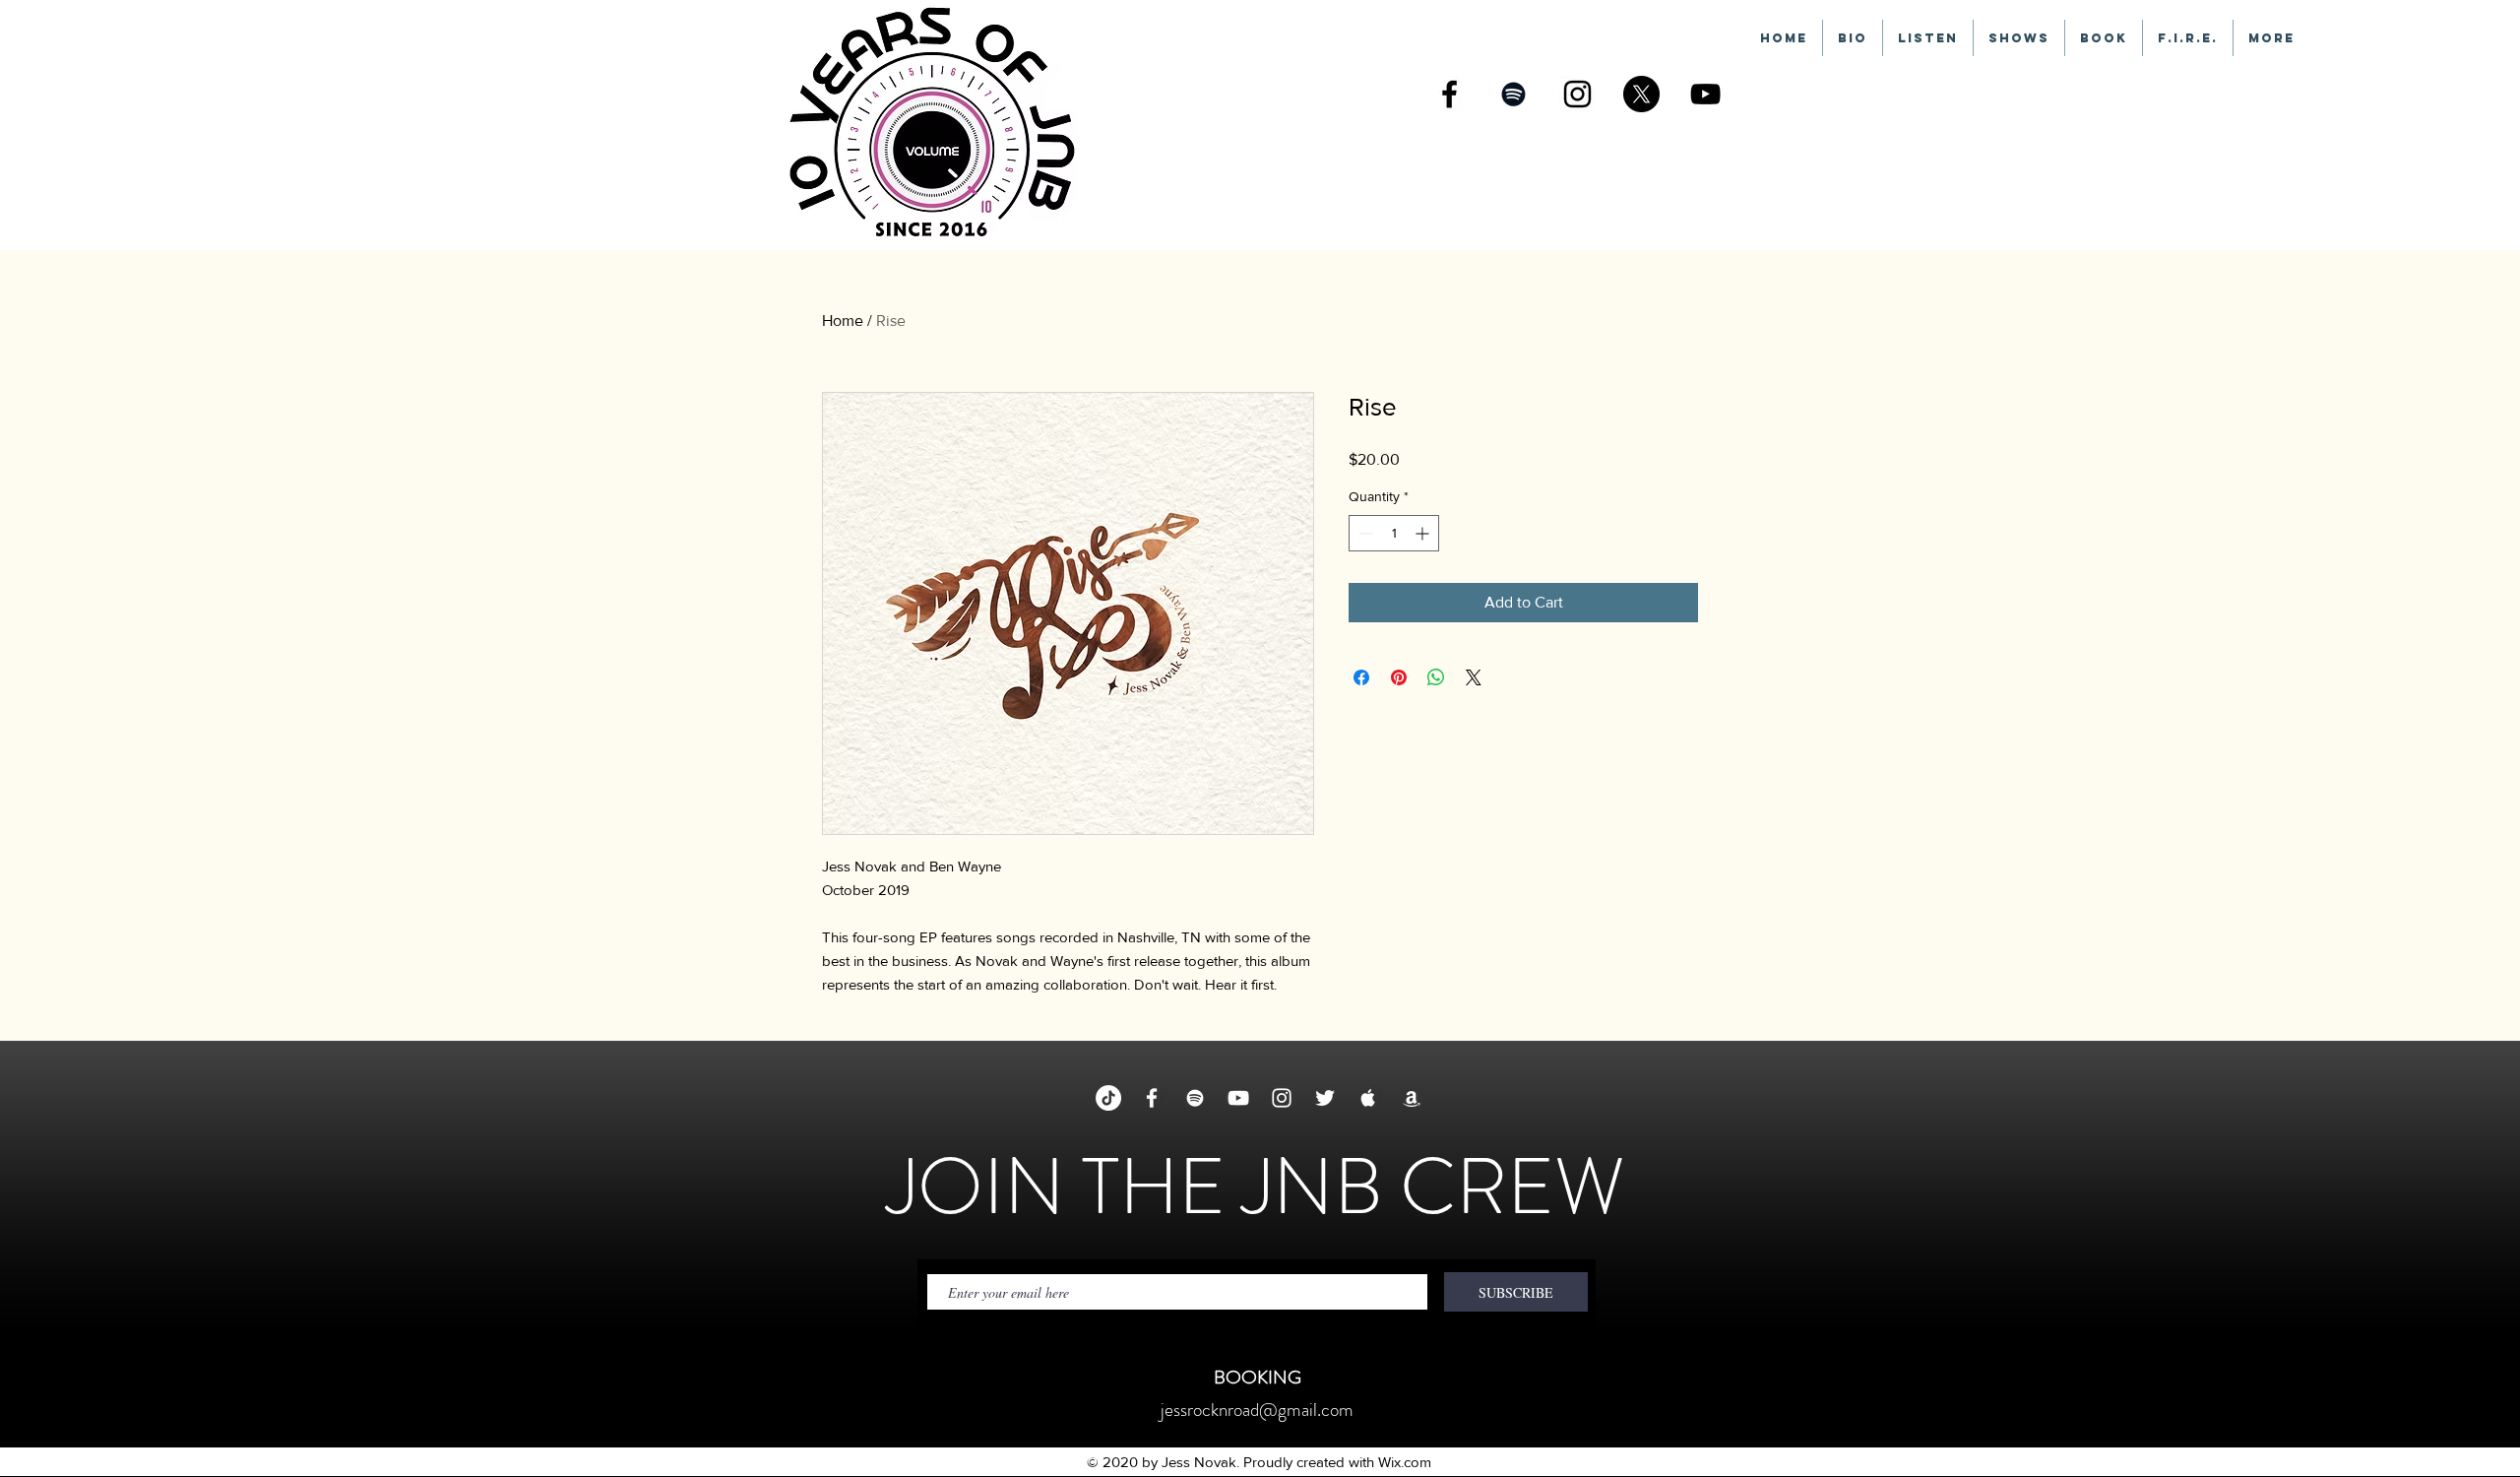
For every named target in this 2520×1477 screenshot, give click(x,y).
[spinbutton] (1394, 533)
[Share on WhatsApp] (1436, 677)
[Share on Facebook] (1361, 677)
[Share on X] (1474, 677)
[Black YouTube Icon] (1705, 94)
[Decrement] (1364, 533)
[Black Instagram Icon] (1577, 94)
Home (843, 321)
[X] (1641, 94)
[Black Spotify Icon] (1513, 94)
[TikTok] (1108, 1098)
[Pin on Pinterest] (1399, 677)
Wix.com (1405, 1462)
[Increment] (1424, 533)
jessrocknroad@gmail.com (1257, 1410)
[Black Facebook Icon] (1449, 94)
